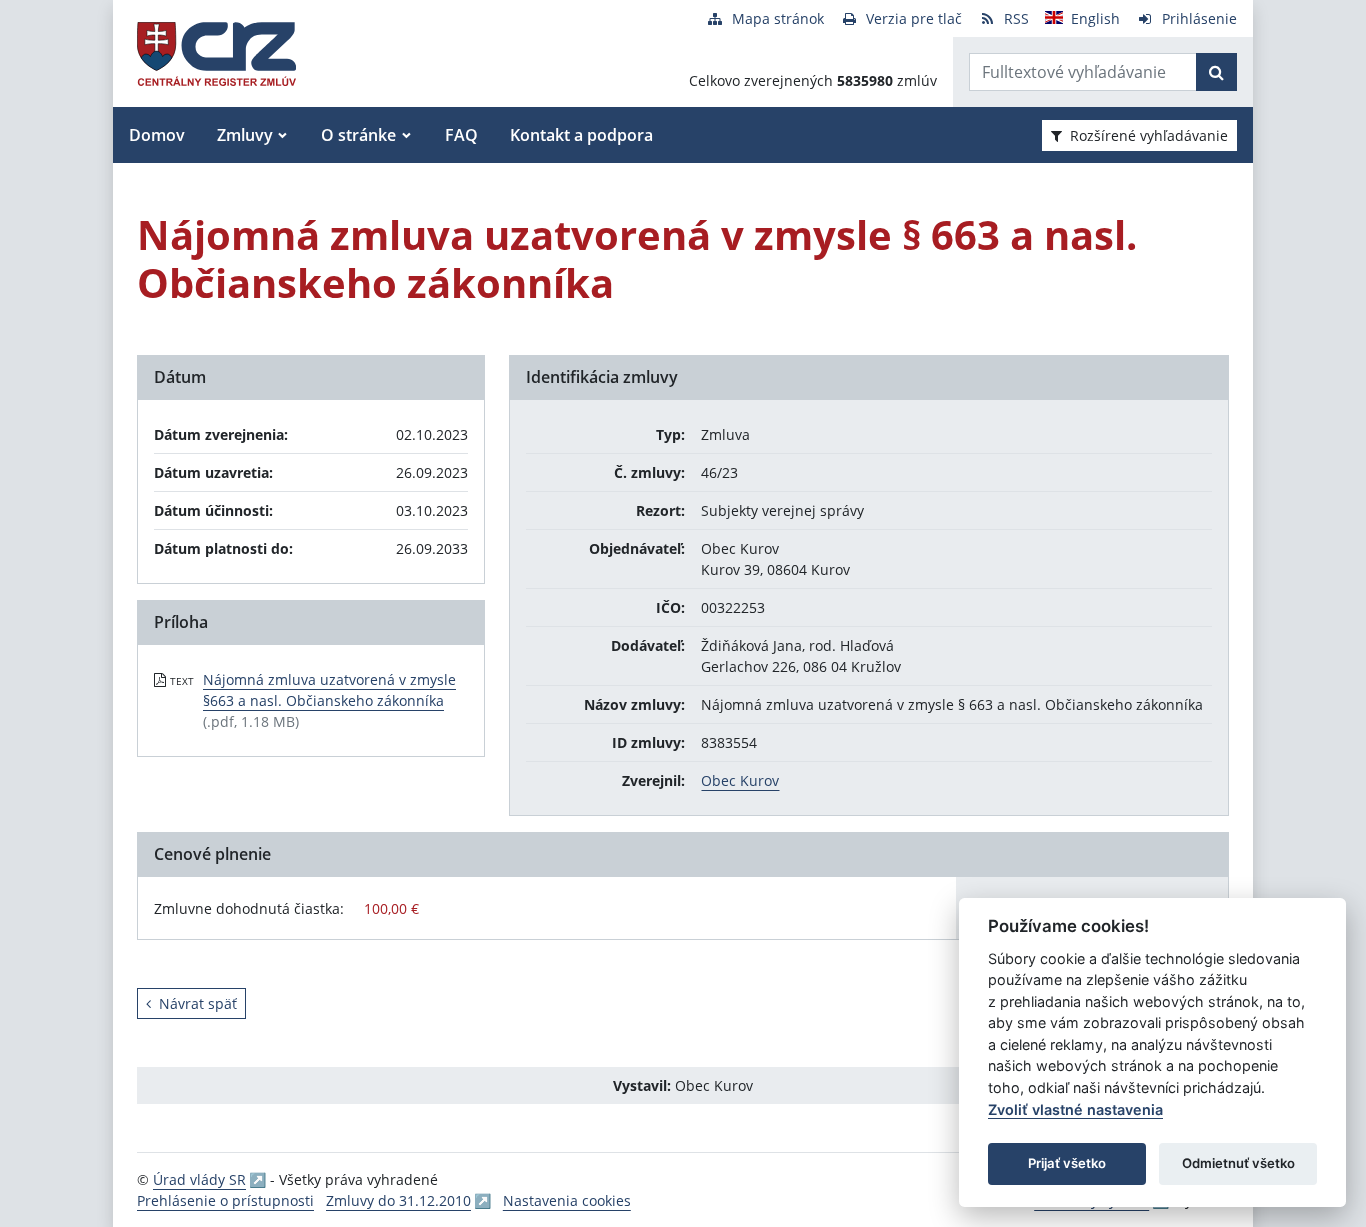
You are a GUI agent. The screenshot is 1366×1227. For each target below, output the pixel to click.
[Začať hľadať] (1216, 72)
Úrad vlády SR (199, 1179)
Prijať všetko (1067, 1163)
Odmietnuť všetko (1238, 1163)
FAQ (461, 135)
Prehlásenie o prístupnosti (225, 1200)
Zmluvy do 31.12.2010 (398, 1200)
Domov (157, 135)
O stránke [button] (358, 135)
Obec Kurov (740, 780)
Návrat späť (198, 1003)
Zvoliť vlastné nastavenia (1075, 1109)
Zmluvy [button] (245, 135)
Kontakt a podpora (581, 135)
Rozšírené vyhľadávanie (1149, 135)
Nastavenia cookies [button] (567, 1200)
